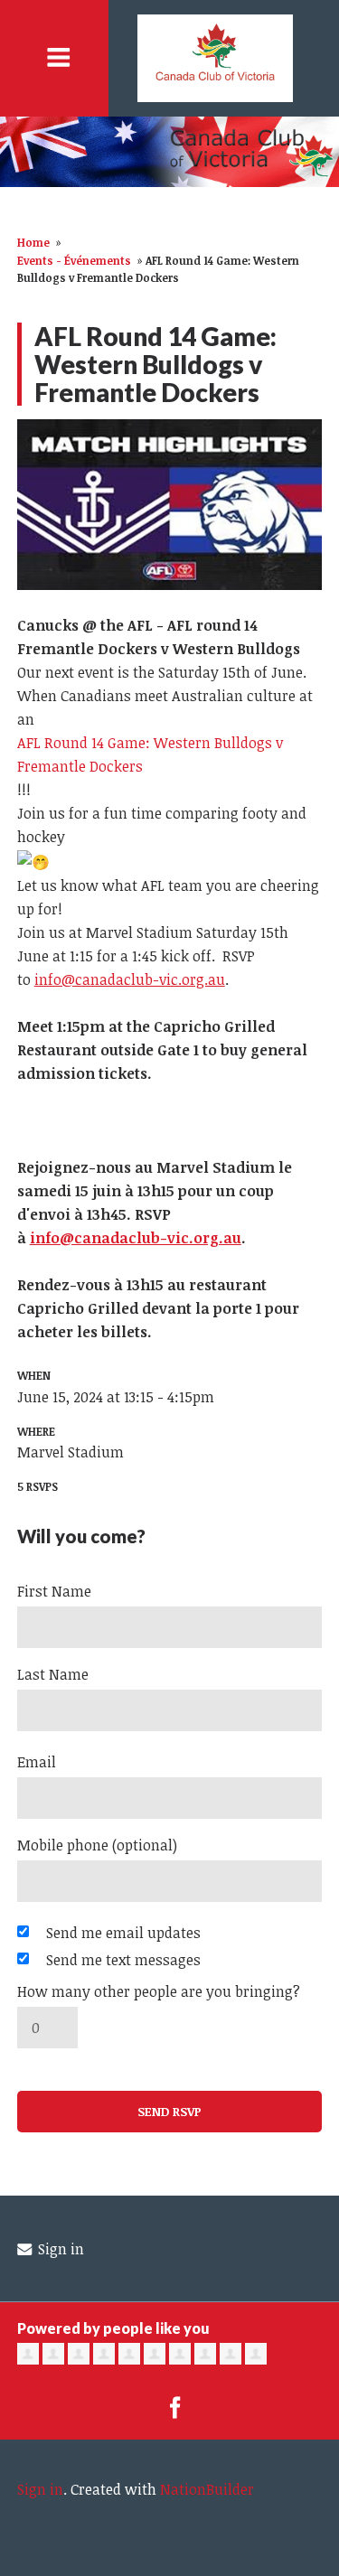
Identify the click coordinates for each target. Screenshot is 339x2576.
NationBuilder (207, 2489)
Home (33, 242)
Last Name (53, 1674)
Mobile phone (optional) (97, 1845)
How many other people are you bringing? (159, 1991)
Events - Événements (74, 260)
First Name (54, 1591)
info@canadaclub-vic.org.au (130, 979)
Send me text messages (123, 1960)
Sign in (59, 2249)
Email (37, 1762)
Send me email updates (123, 1933)
